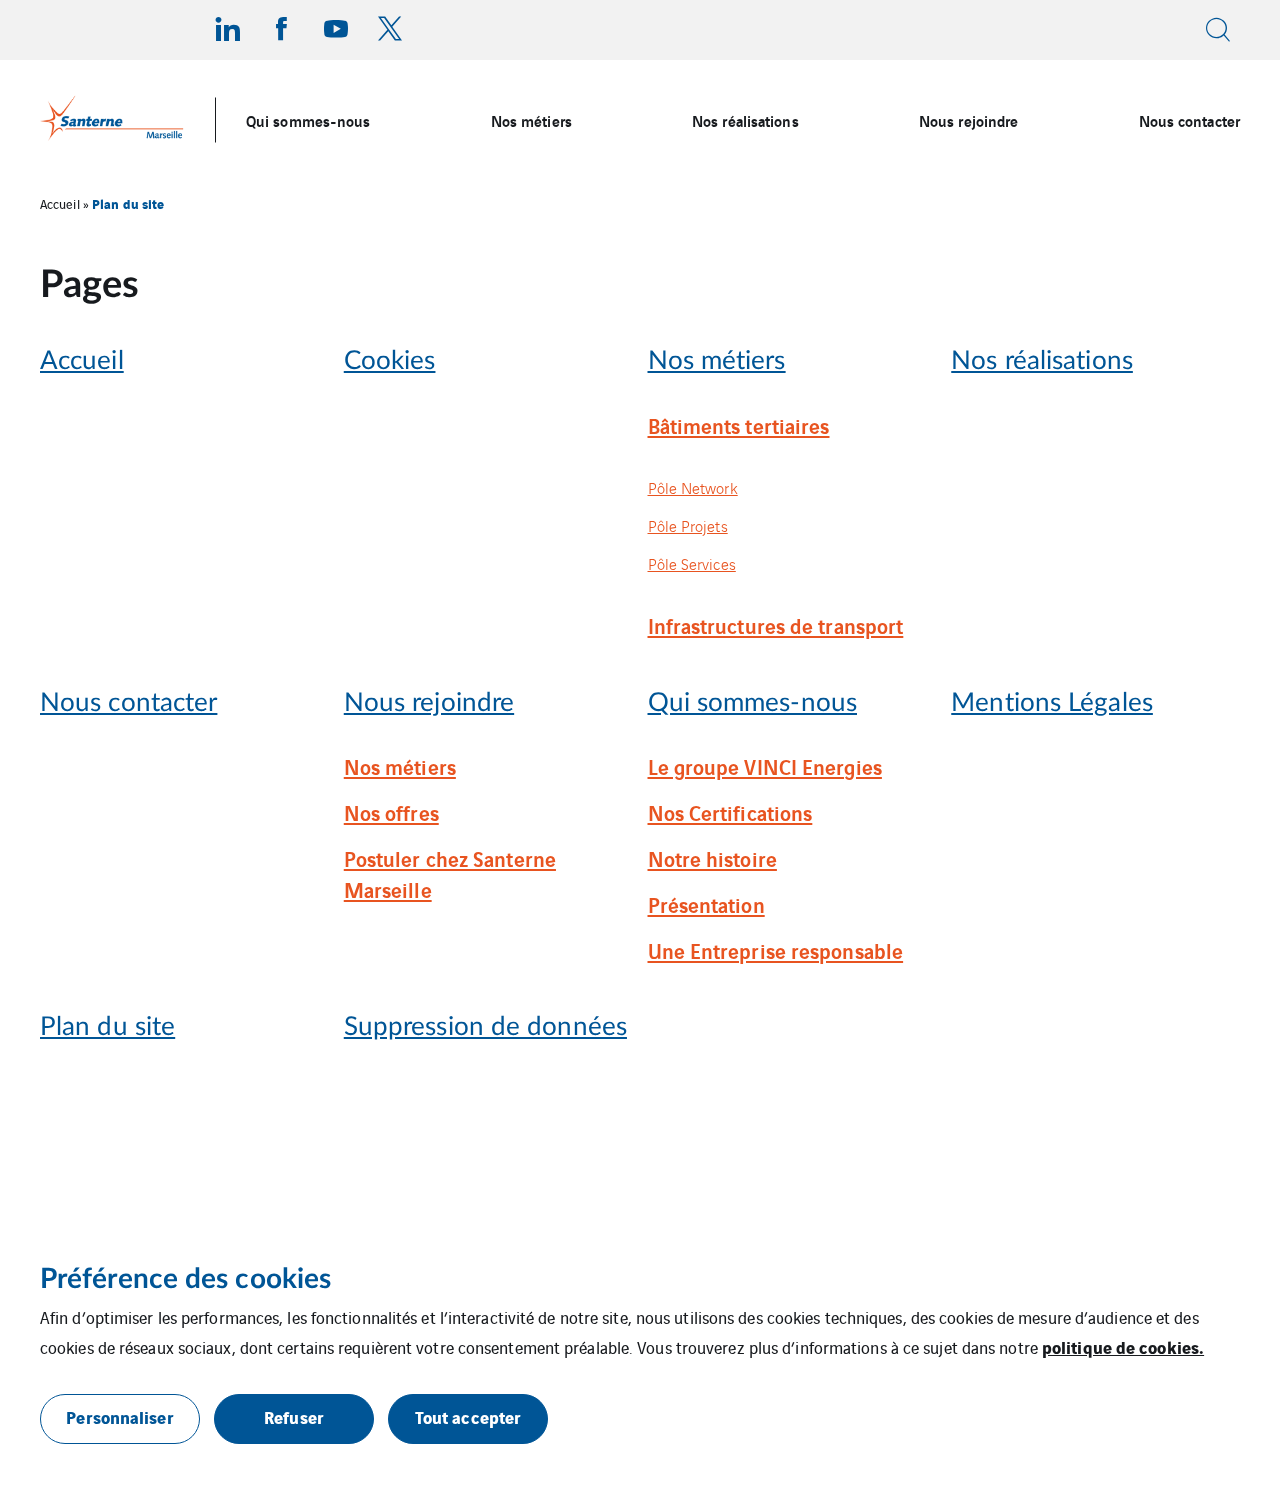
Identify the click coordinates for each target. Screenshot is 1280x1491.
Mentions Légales (1052, 703)
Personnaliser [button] (119, 1416)
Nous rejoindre (968, 120)
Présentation (706, 904)
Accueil (60, 203)
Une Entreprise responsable (776, 950)
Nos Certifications (730, 812)
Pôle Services (692, 563)
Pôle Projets (688, 525)
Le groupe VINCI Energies (765, 766)
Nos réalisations (745, 120)
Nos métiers (531, 120)
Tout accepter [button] (468, 1416)
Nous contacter (1189, 120)
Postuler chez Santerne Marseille (450, 873)
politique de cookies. (1123, 1346)
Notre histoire (712, 858)
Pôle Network (693, 487)
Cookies (390, 361)
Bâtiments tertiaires (739, 425)
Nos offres (391, 812)
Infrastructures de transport (776, 625)
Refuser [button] (294, 1416)
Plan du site (107, 1027)
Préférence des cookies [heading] (185, 1279)
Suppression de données (485, 1027)
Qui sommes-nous (308, 120)
